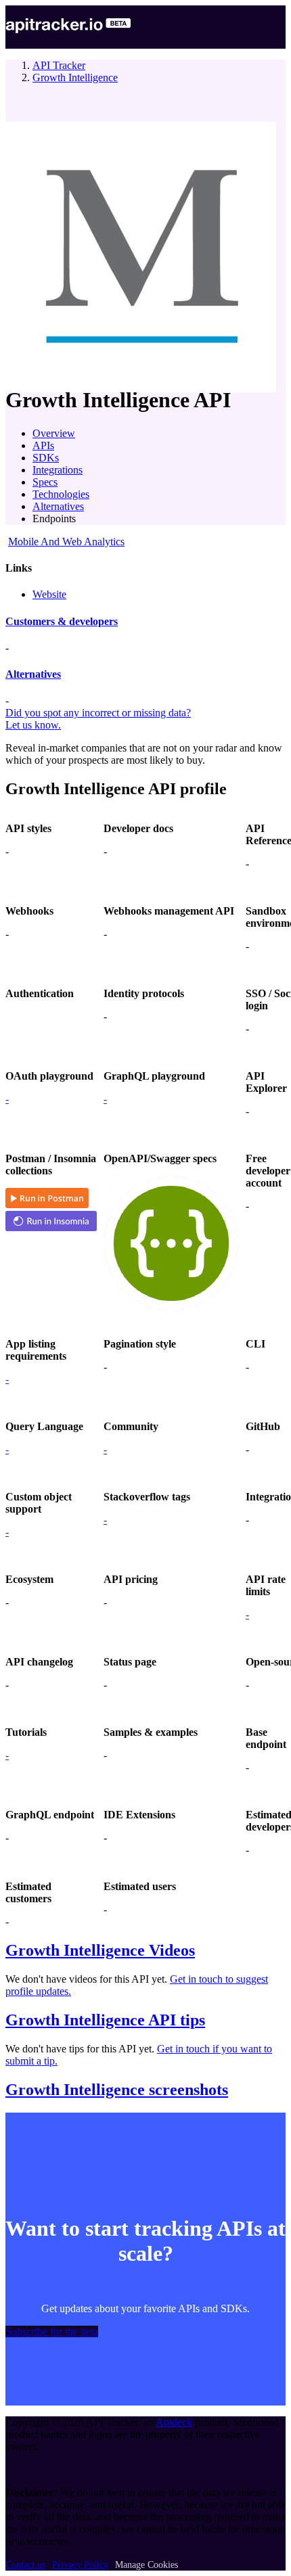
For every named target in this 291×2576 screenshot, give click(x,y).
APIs (43, 445)
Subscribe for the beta (52, 2331)
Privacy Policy (80, 2565)
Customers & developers (62, 621)
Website (49, 594)
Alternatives (58, 506)
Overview (54, 433)
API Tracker (59, 65)
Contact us (25, 2565)
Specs (45, 482)
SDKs (46, 458)
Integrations (58, 470)
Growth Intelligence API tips (105, 2020)
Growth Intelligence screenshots (117, 2090)
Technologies (61, 494)
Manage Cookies (147, 2565)
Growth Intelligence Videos (100, 1950)
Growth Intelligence (75, 77)
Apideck (174, 2422)
